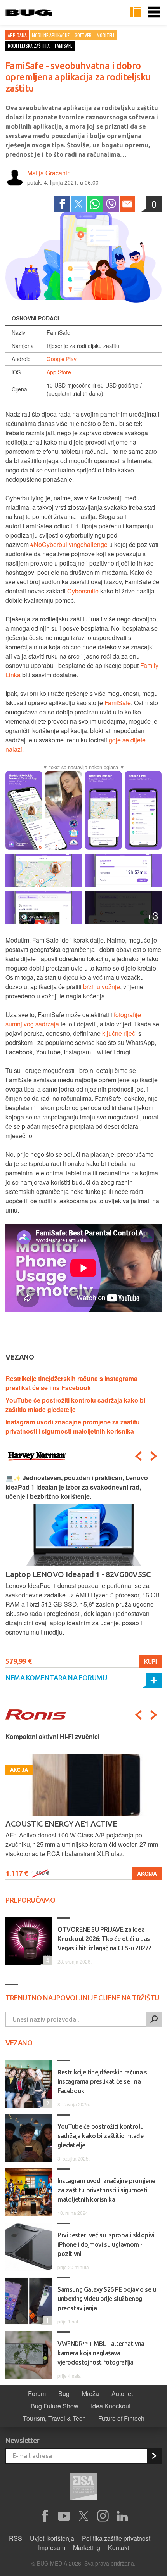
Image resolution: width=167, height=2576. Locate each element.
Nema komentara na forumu (56, 1678)
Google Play (62, 359)
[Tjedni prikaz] (135, 12)
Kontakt (118, 2547)
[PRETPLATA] (154, 2456)
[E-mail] (127, 204)
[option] (83, 1570)
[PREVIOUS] (138, 1456)
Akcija (147, 1874)
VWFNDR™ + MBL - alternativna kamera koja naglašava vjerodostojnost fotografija (101, 2353)
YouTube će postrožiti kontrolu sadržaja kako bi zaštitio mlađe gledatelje (75, 1405)
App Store (59, 372)
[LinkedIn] (122, 2516)
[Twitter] (78, 204)
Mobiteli (105, 35)
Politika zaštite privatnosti (117, 2538)
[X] (83, 2516)
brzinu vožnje (102, 987)
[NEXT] (154, 1456)
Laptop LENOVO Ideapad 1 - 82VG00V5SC (78, 1574)
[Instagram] (103, 2516)
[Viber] (111, 204)
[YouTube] (64, 2516)
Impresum (52, 2547)
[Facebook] (62, 204)
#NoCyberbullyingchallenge (69, 544)
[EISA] (83, 2488)
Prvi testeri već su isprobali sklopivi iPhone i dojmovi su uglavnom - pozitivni (106, 2244)
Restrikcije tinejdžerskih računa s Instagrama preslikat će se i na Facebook (71, 1383)
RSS (16, 2538)
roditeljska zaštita (29, 46)
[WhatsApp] (95, 204)
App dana (17, 35)
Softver (83, 35)
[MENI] (154, 12)
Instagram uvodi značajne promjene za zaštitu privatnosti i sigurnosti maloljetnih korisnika (73, 1426)
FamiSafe (118, 703)
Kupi (150, 1661)
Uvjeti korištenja (52, 2538)
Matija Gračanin (49, 173)
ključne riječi (119, 1033)
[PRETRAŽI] (154, 2019)
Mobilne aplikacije (51, 35)
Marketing (87, 2547)
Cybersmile (83, 591)
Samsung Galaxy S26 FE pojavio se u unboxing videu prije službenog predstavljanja (107, 2299)
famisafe (63, 46)
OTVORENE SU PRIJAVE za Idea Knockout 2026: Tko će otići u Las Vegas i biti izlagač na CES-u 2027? (104, 1939)
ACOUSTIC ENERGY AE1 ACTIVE (61, 1824)
